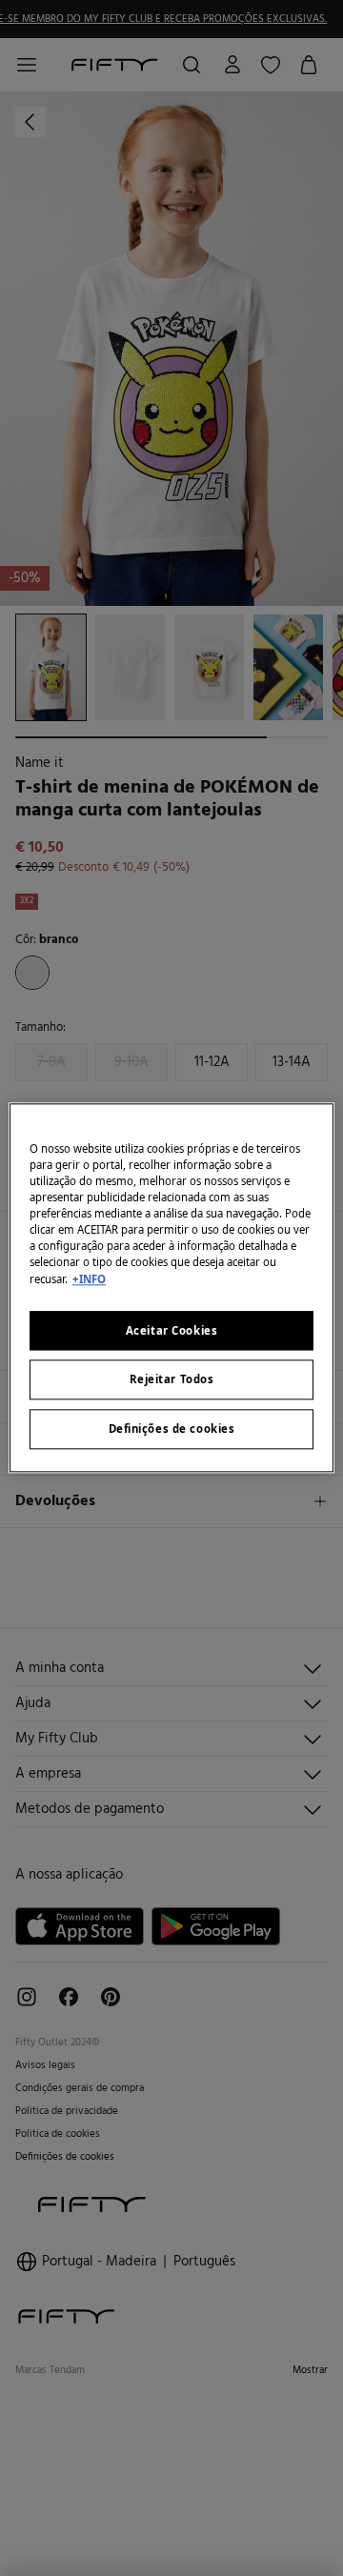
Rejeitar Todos (172, 1380)
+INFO (89, 1279)
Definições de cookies (172, 1429)
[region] (171, 1288)
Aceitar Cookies (172, 1330)
